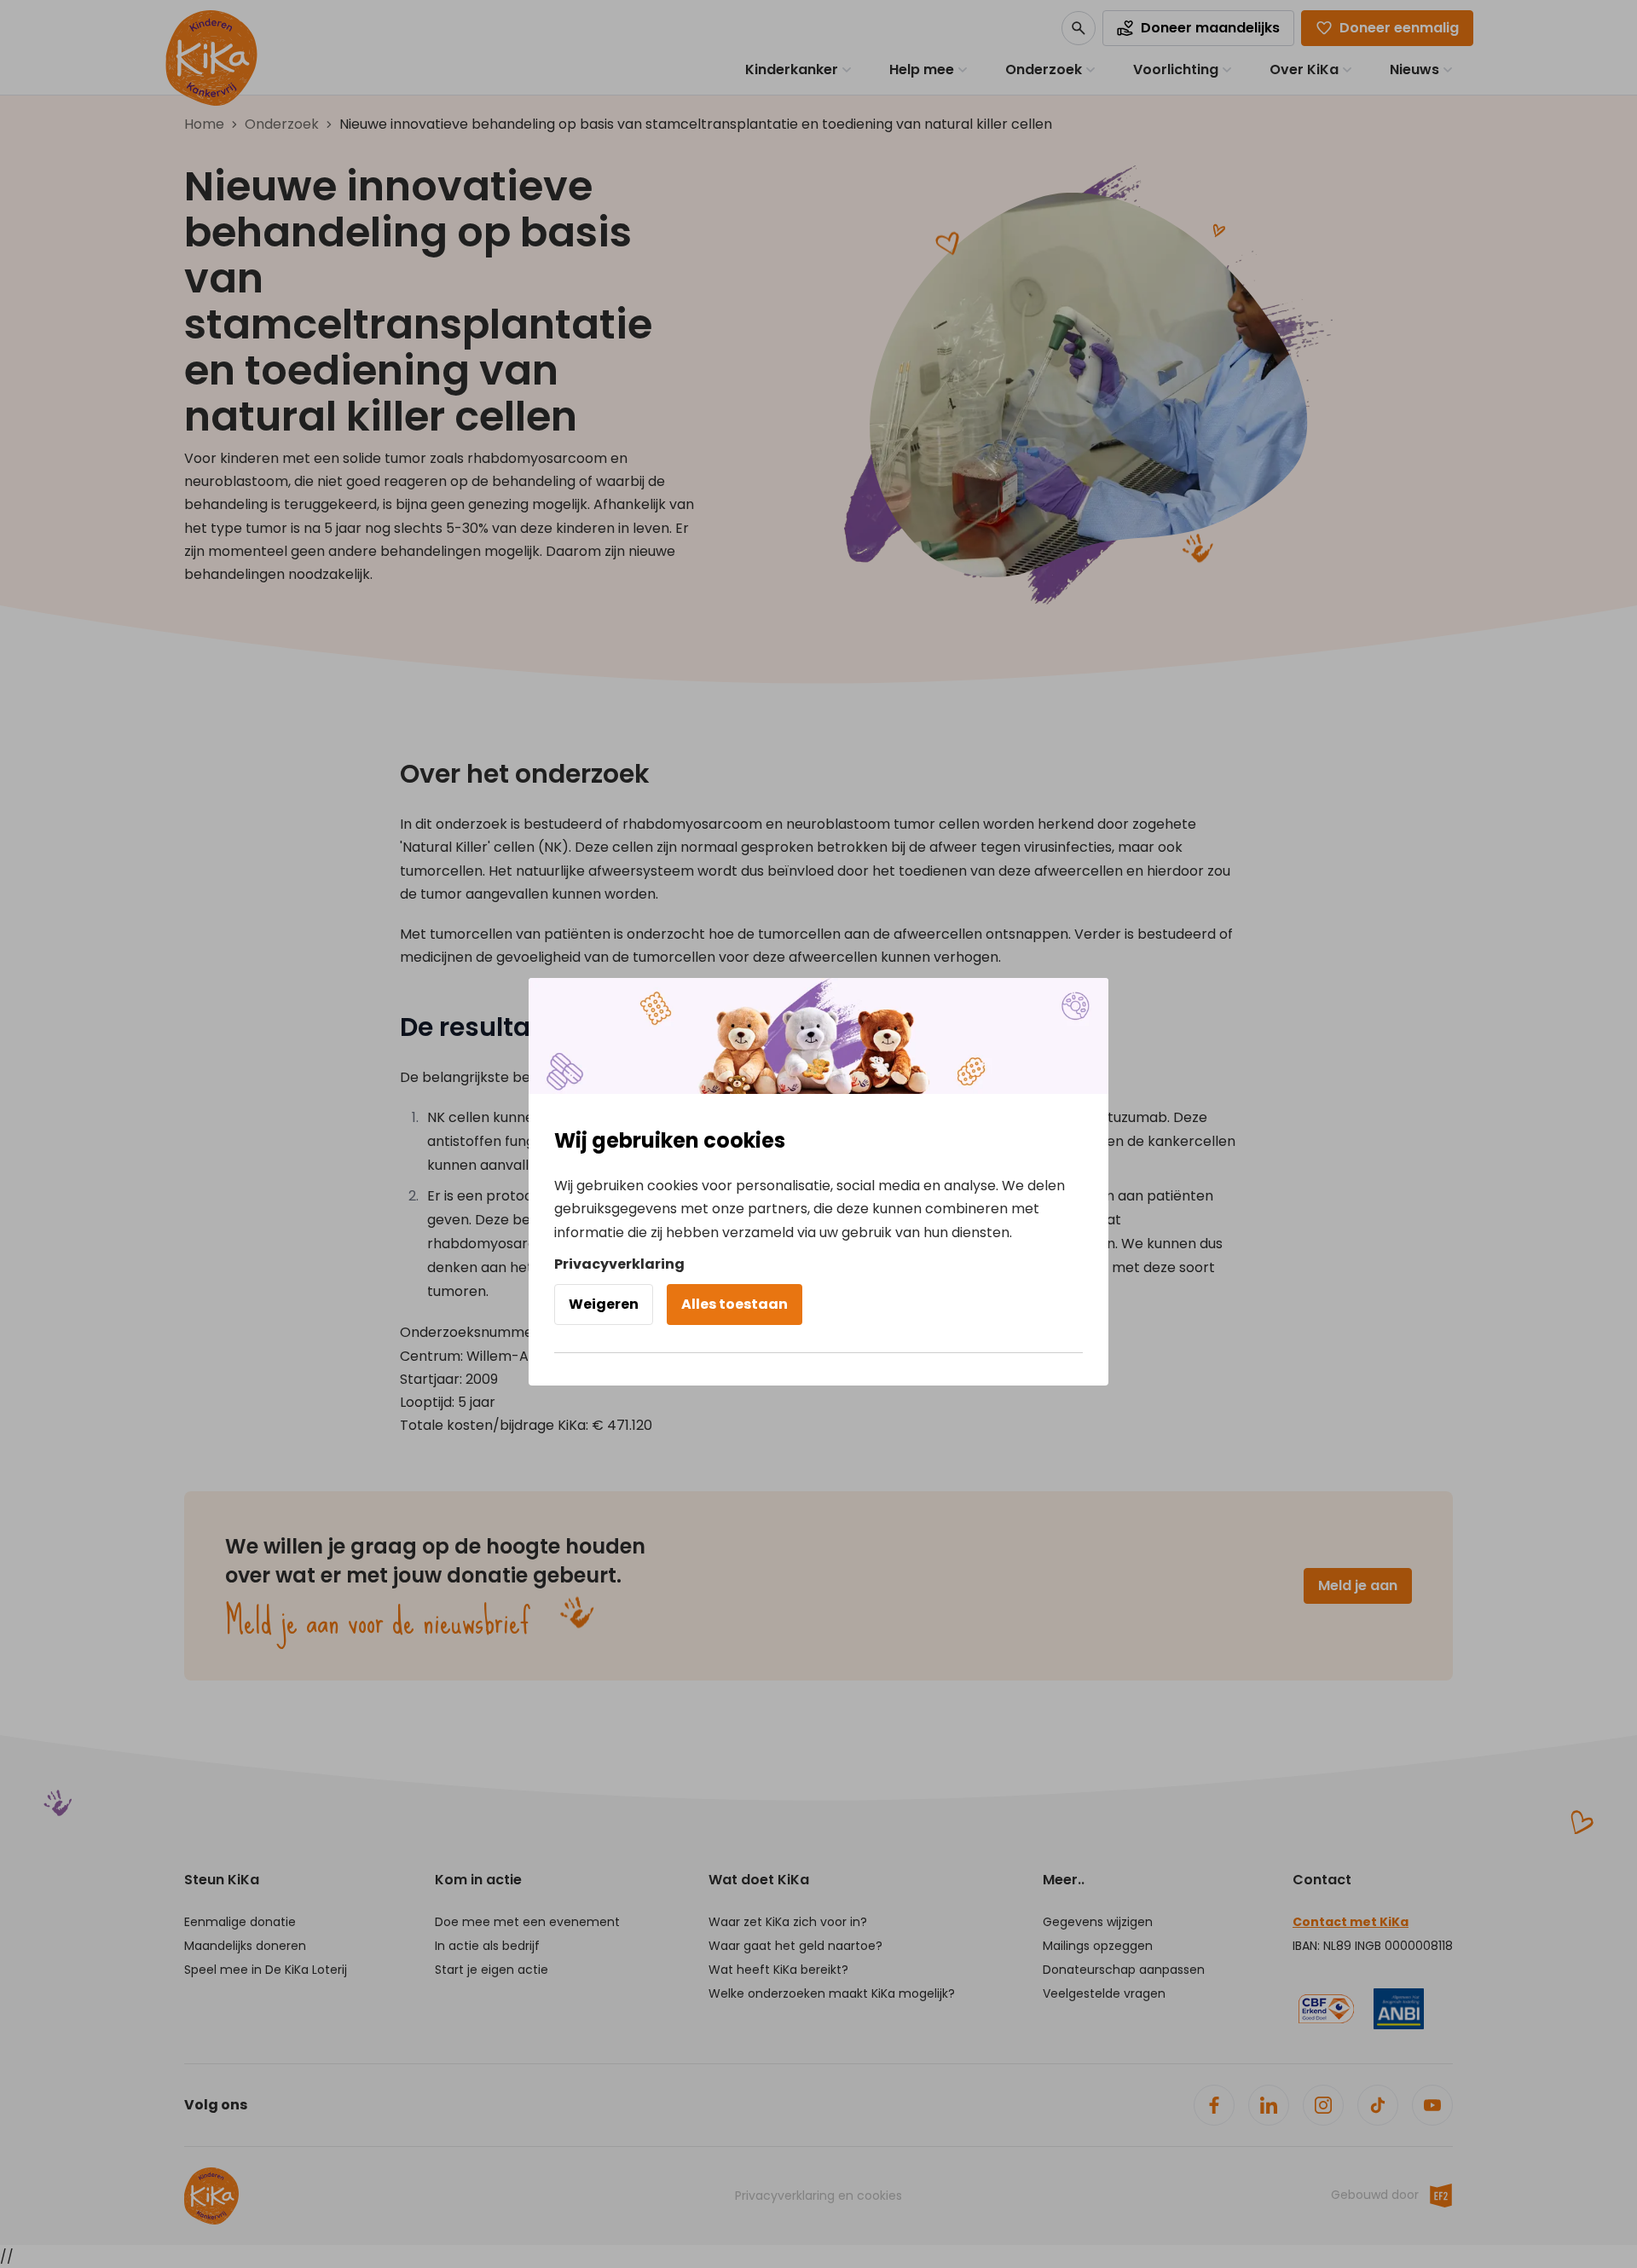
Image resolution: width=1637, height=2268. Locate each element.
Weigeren (604, 1304)
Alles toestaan (735, 1304)
